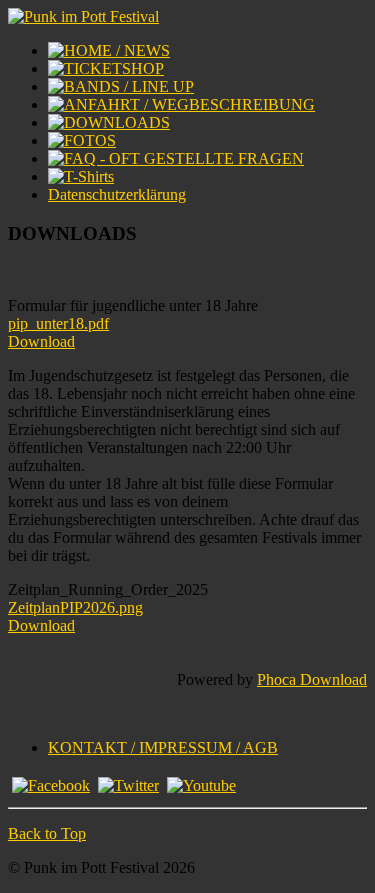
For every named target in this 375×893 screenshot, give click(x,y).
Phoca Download (312, 679)
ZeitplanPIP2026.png (75, 607)
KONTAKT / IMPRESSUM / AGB (163, 747)
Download (41, 341)
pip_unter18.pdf (58, 323)
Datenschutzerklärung (117, 194)
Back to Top (47, 833)
